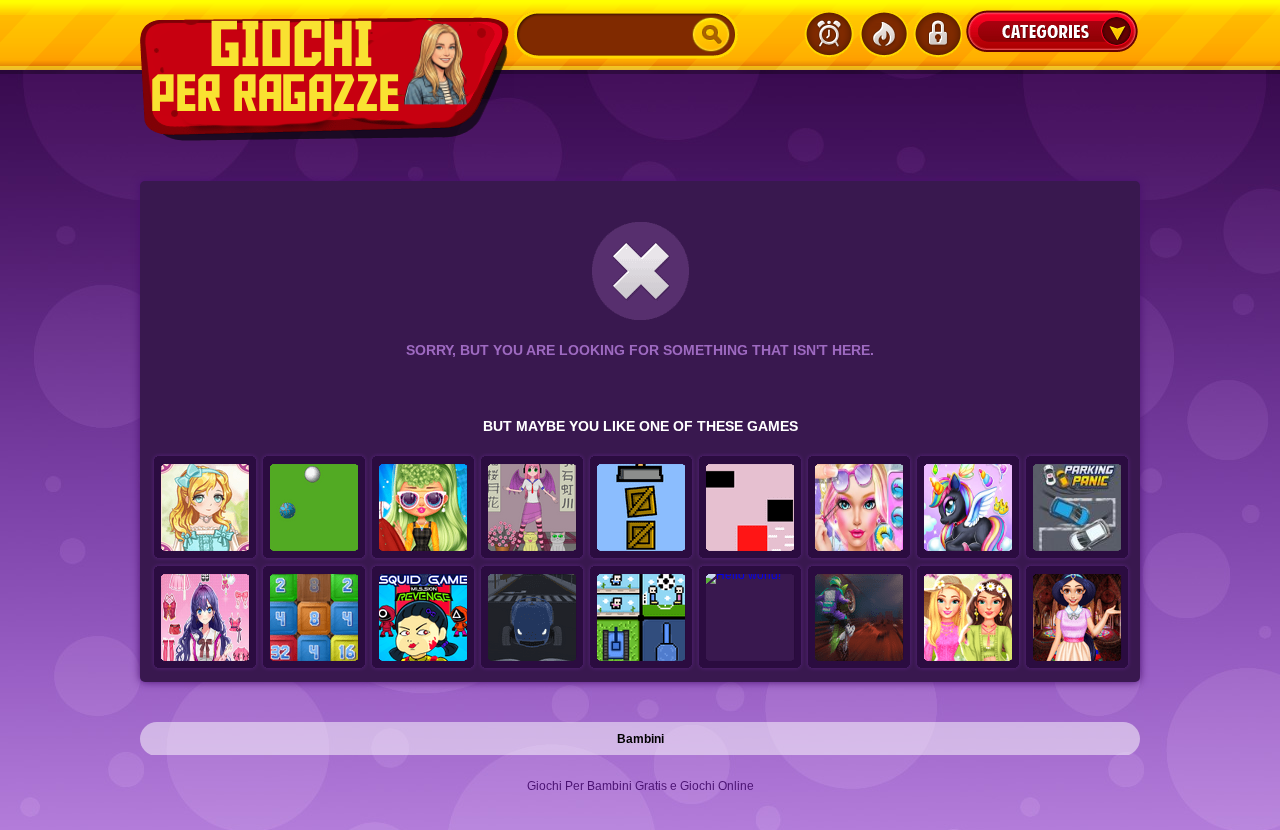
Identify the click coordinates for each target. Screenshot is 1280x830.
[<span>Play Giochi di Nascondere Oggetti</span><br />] (641, 508)
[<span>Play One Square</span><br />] (750, 508)
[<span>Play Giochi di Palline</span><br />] (314, 508)
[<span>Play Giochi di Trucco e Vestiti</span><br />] (968, 618)
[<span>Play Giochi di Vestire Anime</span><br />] (532, 508)
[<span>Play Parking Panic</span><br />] (1077, 508)
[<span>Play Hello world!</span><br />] (750, 618)
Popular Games (883, 34)
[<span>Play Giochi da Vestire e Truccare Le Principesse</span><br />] (1077, 618)
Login (937, 34)
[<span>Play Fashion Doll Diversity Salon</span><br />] (859, 508)
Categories (1052, 31)
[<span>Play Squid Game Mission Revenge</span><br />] (423, 618)
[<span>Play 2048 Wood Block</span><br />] (314, 618)
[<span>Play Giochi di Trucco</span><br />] (423, 508)
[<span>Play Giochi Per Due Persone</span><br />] (641, 618)
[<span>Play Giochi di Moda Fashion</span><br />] (205, 508)
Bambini (640, 739)
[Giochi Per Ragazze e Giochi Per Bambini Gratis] (327, 79)
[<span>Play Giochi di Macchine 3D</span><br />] (532, 618)
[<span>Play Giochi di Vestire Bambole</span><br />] (205, 618)
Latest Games (829, 34)
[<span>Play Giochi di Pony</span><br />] (968, 508)
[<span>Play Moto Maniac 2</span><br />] (859, 618)
